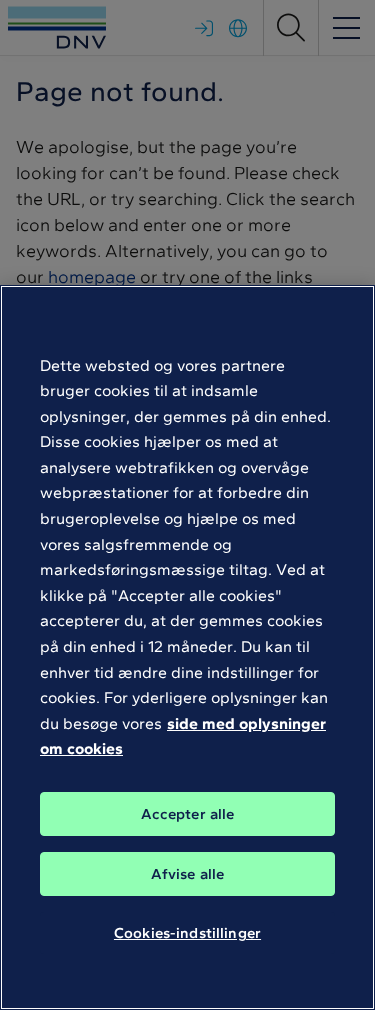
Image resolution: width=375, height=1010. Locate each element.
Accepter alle (188, 814)
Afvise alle (188, 874)
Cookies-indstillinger (187, 933)
